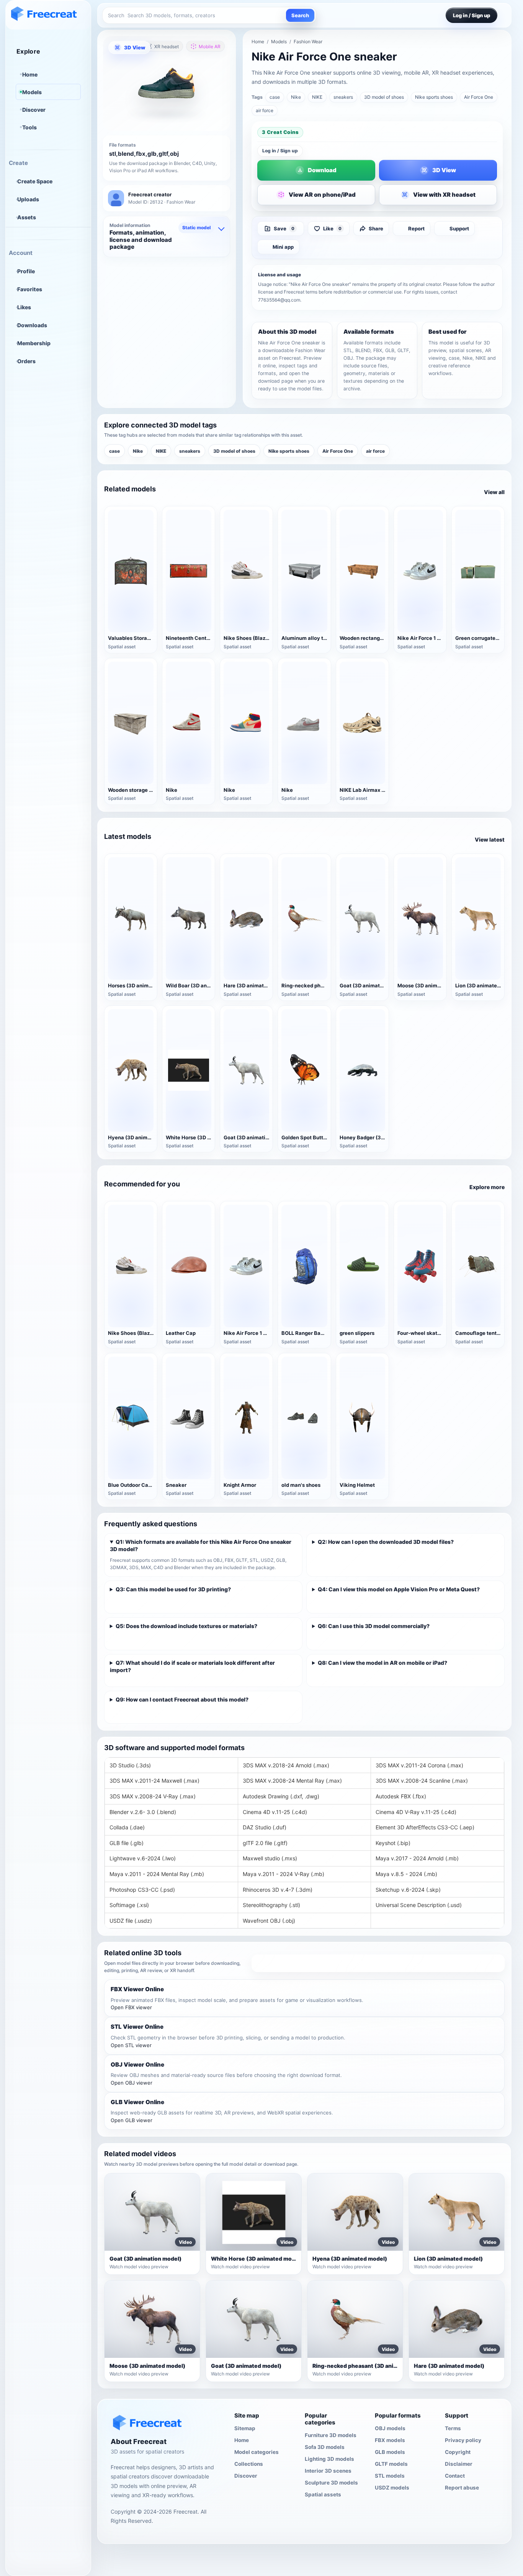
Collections (249, 2464)
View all (494, 492)
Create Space (35, 181)
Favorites (30, 289)
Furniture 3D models (331, 2435)
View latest (490, 839)
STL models (390, 2476)
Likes (24, 307)
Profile (26, 271)
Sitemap (245, 2428)
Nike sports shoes (434, 97)
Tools (29, 127)
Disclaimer (459, 2464)
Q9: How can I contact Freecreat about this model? (182, 1699)
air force (265, 110)
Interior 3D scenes (328, 2471)
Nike (296, 97)
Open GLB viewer (132, 2120)
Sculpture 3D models (331, 2483)
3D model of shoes (384, 97)
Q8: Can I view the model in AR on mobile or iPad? (382, 1663)
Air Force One (479, 97)
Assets (27, 217)
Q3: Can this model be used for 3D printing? (173, 1589)
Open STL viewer (131, 2045)
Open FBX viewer (131, 2007)
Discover (34, 110)
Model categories (257, 2452)
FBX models (390, 2440)
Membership (34, 343)
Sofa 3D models (325, 2447)
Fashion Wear (308, 42)
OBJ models (390, 2428)
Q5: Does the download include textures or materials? (186, 1626)
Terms (453, 2428)
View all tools (378, 1963)
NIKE (317, 97)
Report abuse (462, 2488)
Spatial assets (323, 2494)
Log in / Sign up (280, 151)
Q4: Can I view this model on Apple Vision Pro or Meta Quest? (399, 1589)
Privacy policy (463, 2440)
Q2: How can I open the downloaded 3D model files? (386, 1542)
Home (30, 74)
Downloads (32, 325)
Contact (455, 2476)
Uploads (28, 199)
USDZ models (392, 2488)
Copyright (458, 2452)
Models (32, 92)
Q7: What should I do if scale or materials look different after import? (192, 1666)
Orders (26, 361)
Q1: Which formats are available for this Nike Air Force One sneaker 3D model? (201, 1545)
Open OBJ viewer (132, 2083)
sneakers (343, 97)
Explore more (487, 1187)
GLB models (390, 2452)
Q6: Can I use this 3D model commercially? (374, 1626)
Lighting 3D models (329, 2459)
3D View (135, 47)
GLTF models (391, 2464)
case (275, 97)
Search (300, 15)
